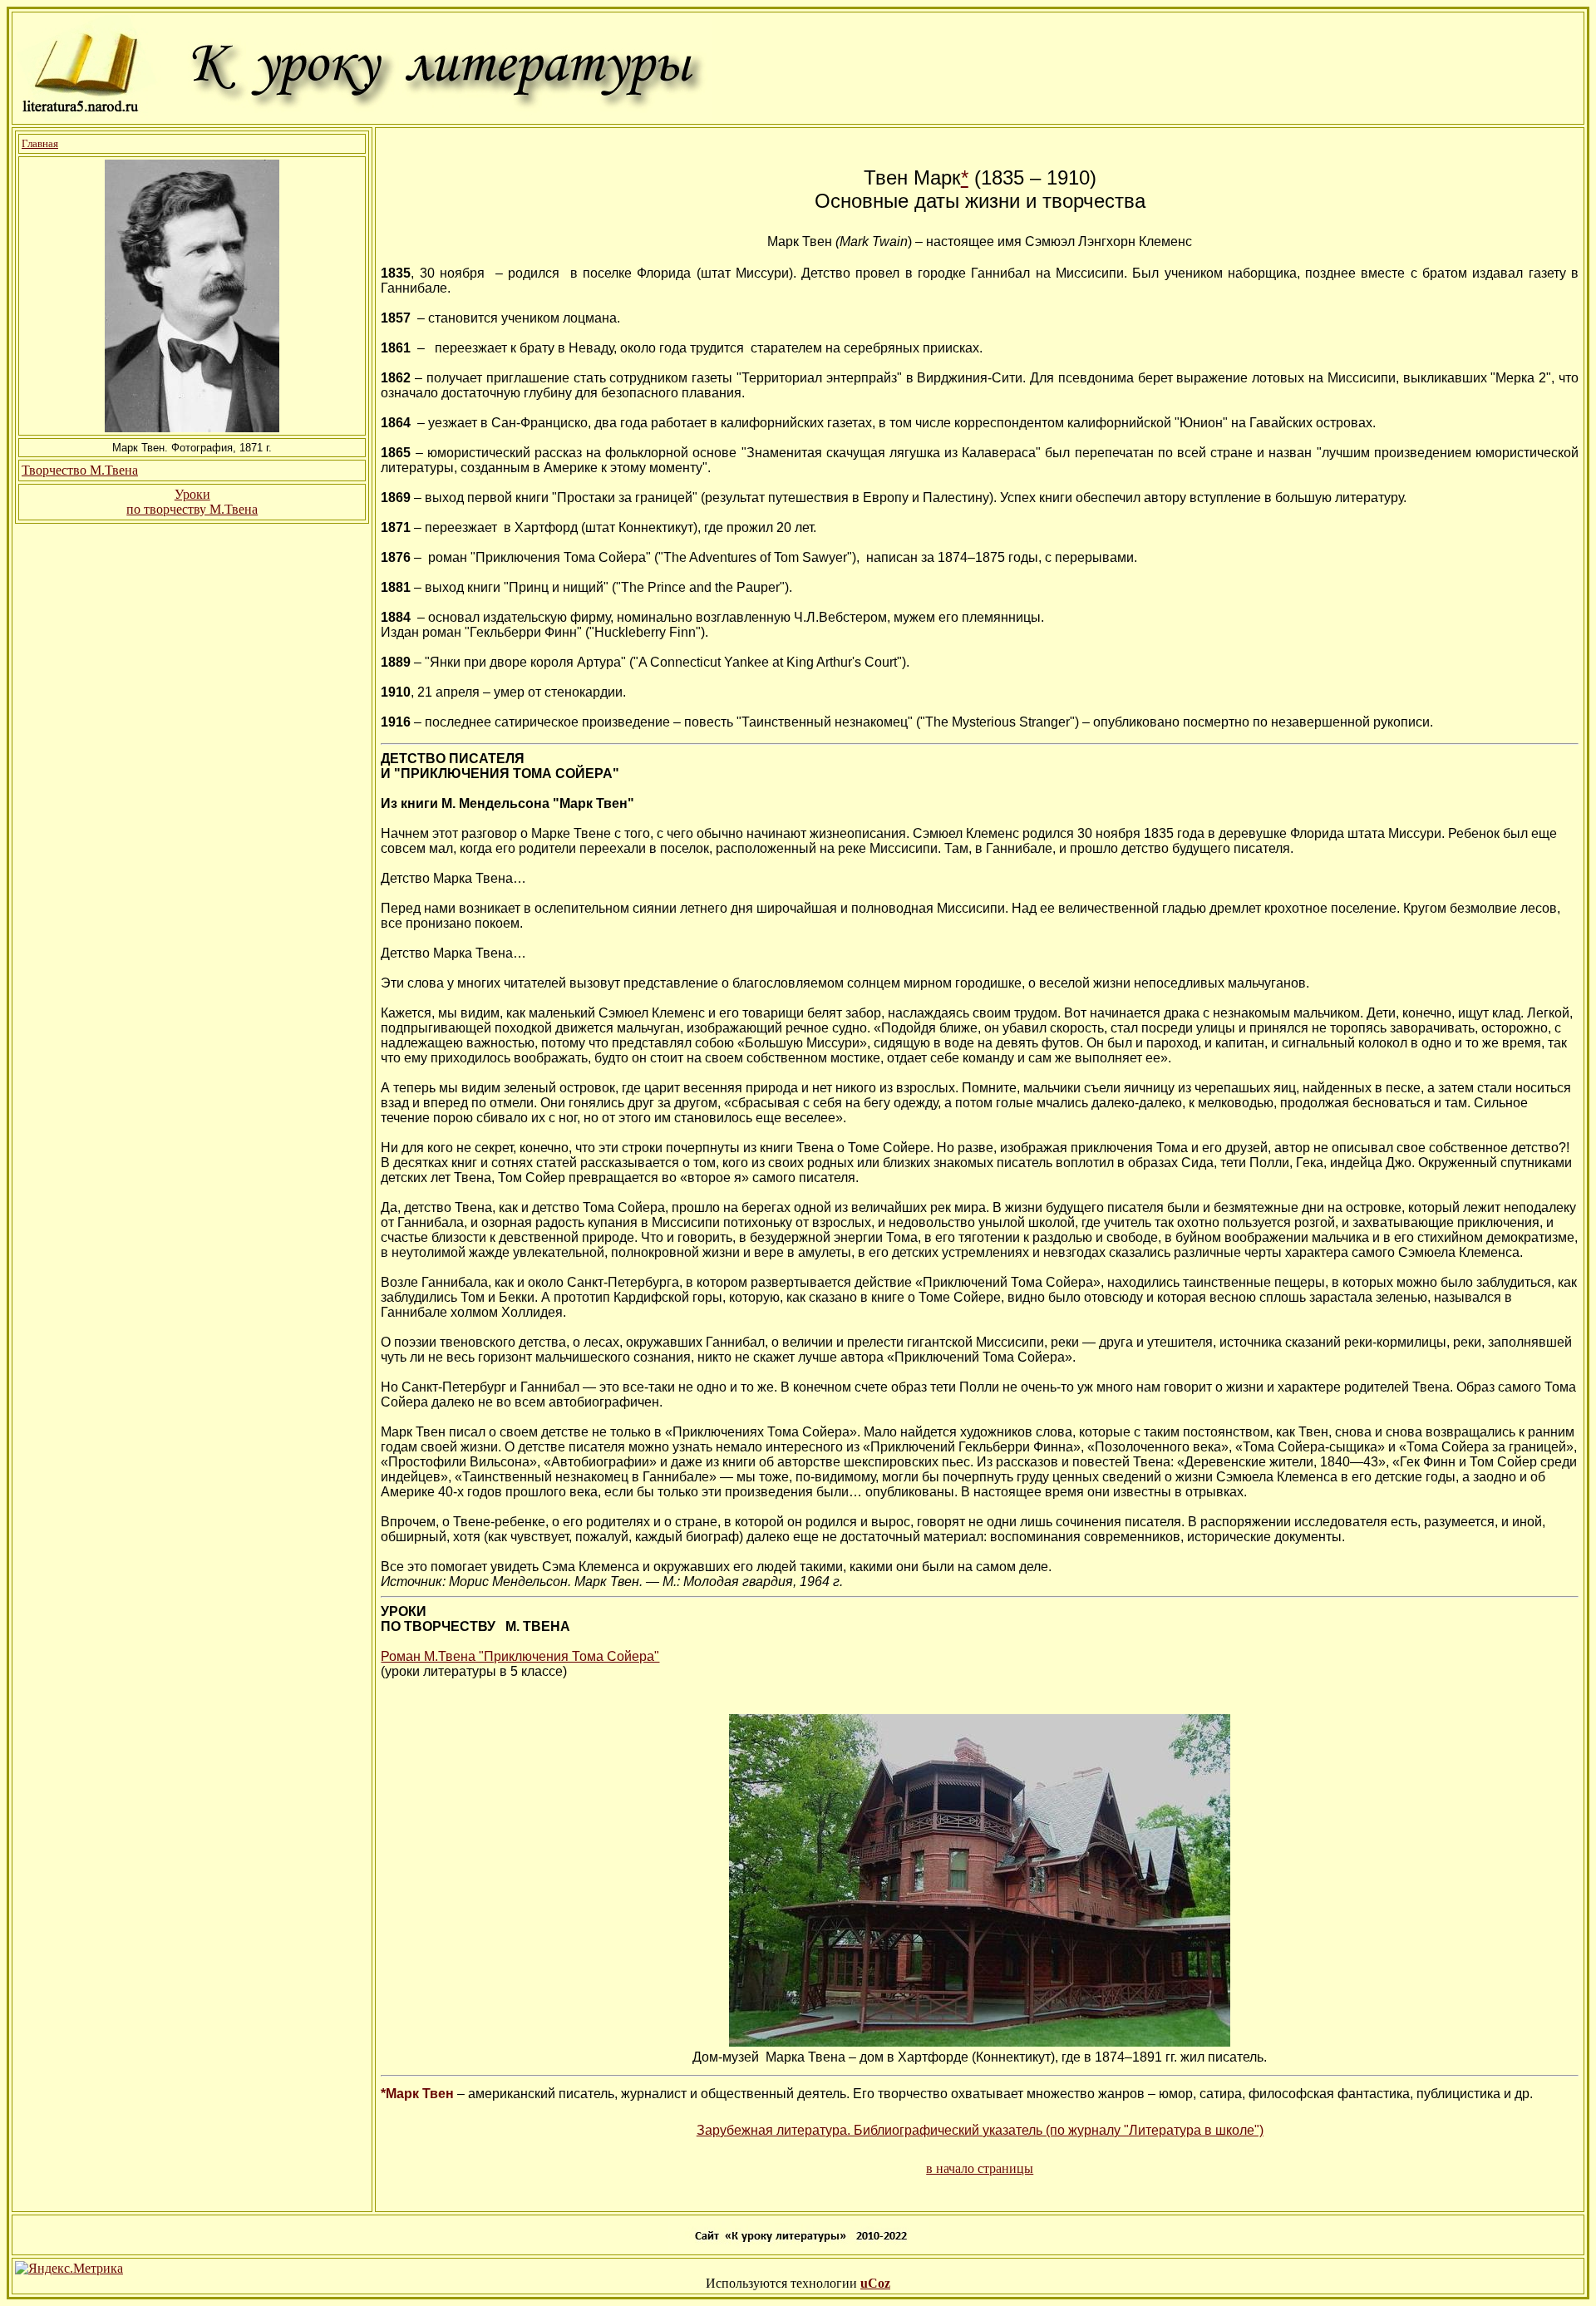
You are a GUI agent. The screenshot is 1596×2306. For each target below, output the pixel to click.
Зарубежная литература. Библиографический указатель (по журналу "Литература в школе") (980, 2130)
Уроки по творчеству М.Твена (192, 502)
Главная (40, 143)
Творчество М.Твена (80, 470)
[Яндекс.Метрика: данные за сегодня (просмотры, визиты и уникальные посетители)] (69, 2269)
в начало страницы (980, 2168)
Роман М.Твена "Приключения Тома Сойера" (520, 1656)
